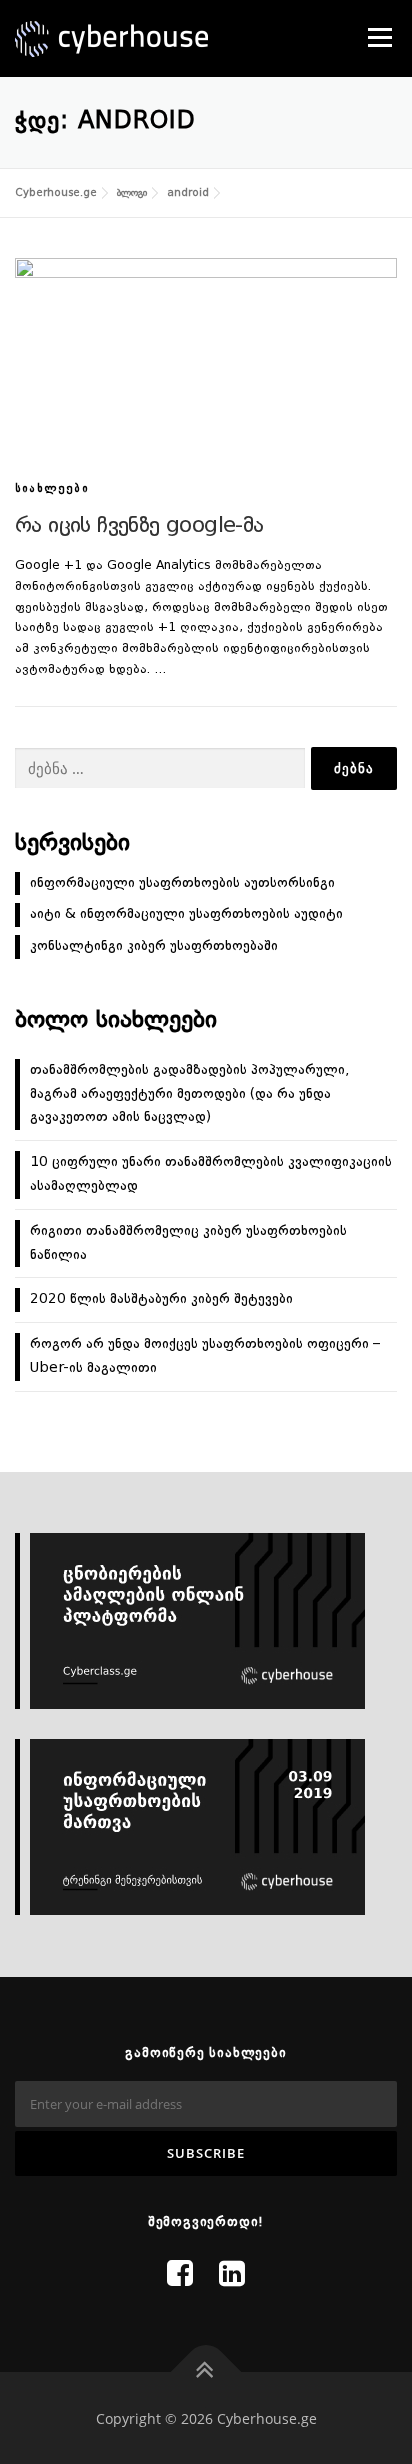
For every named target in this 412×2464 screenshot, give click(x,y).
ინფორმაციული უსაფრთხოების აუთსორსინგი (182, 883)
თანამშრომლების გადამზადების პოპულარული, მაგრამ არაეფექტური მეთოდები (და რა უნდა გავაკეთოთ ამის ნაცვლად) (189, 1094)
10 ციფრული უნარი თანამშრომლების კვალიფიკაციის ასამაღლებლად (211, 1174)
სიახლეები (52, 489)
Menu (378, 37)
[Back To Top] (206, 2371)
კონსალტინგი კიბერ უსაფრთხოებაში (154, 946)
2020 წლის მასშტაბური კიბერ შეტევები (161, 1299)
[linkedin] (232, 2276)
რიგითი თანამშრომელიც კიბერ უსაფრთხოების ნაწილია (188, 1243)
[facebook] (180, 2276)
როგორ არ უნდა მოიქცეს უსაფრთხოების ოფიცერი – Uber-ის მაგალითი (205, 1356)
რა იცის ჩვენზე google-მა (139, 526)
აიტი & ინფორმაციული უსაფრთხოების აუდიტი (186, 914)
